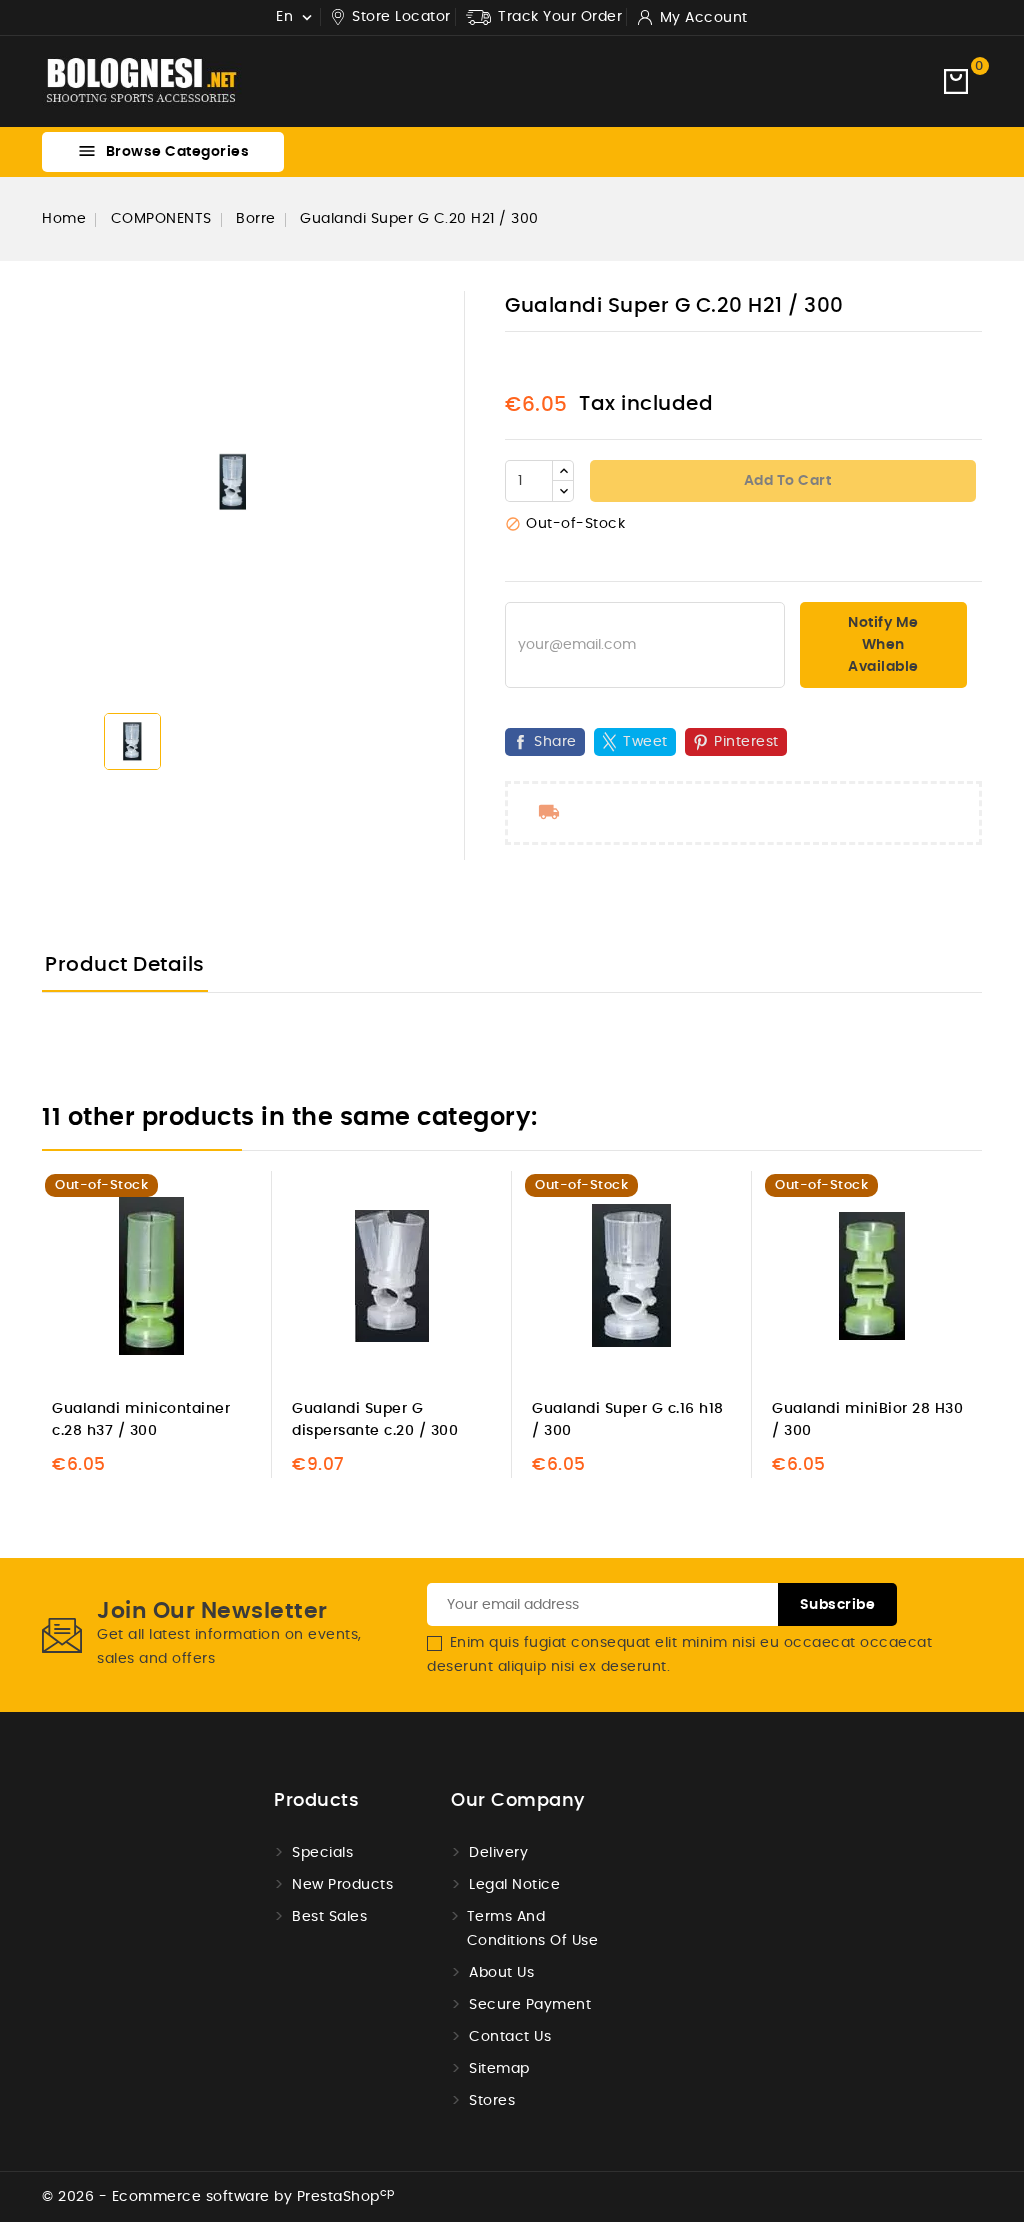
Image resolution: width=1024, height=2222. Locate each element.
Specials (322, 1853)
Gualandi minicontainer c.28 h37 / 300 (141, 1420)
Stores (492, 2101)
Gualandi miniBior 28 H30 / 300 (867, 1420)
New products (342, 1885)
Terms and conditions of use (533, 1929)
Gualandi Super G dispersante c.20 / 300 (375, 1420)
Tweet (645, 742)
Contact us (510, 2037)
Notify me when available (883, 645)
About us (501, 1973)
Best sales (329, 1917)
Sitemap (499, 2069)
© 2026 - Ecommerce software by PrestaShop (218, 2197)
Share (555, 742)
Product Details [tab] (125, 965)
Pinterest (746, 742)
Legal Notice (514, 1885)
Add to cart (785, 481)
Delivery (498, 1853)
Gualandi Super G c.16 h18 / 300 (628, 1420)
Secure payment (530, 2005)
